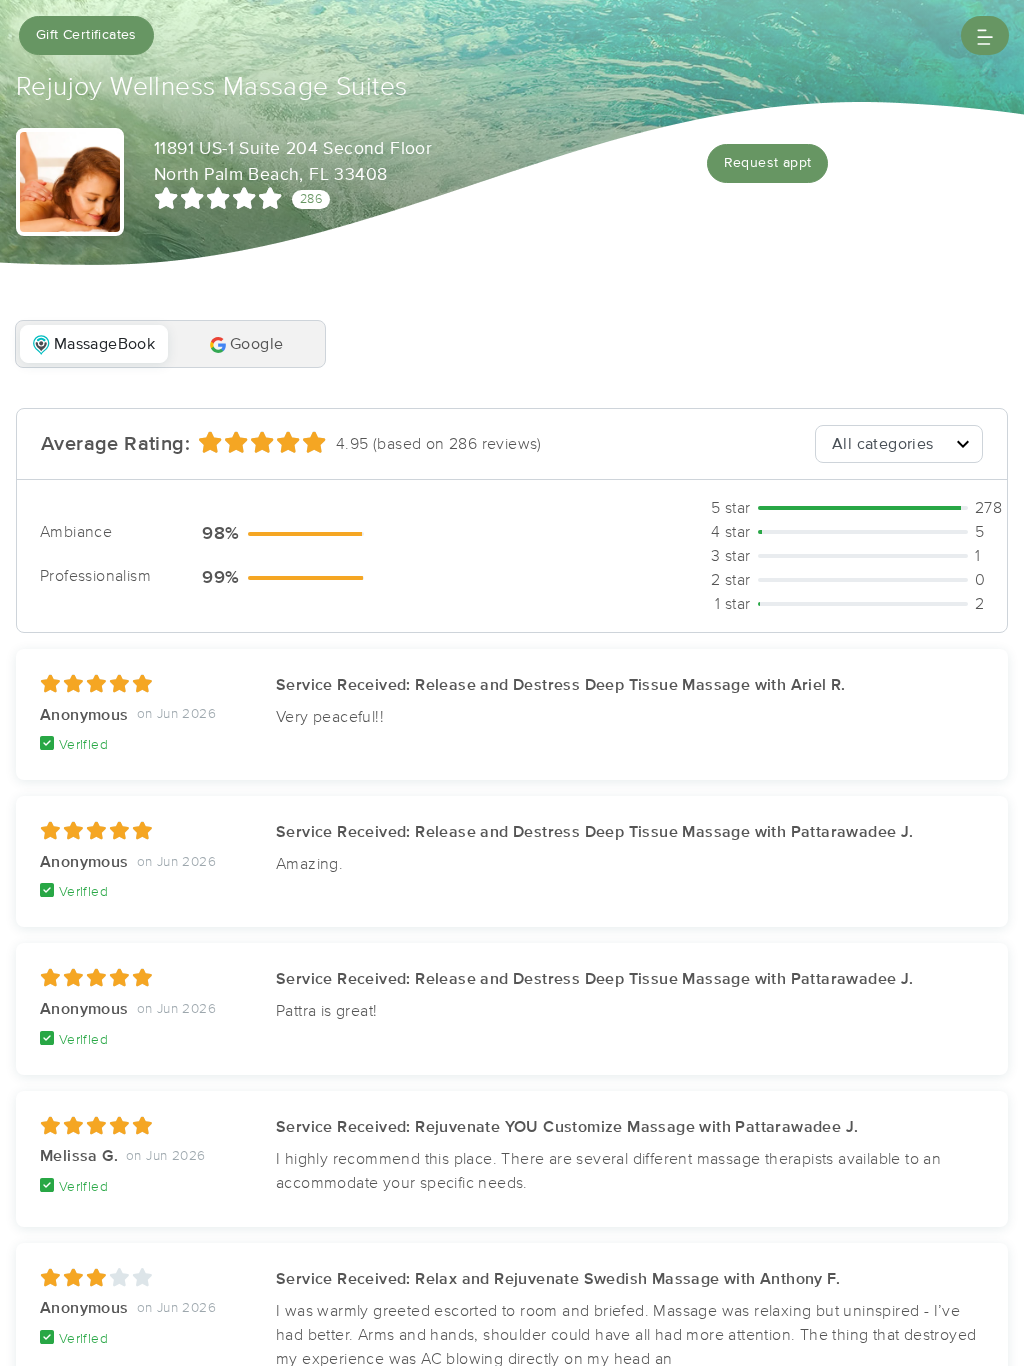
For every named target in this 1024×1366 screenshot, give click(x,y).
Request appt (768, 163)
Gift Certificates (86, 35)
